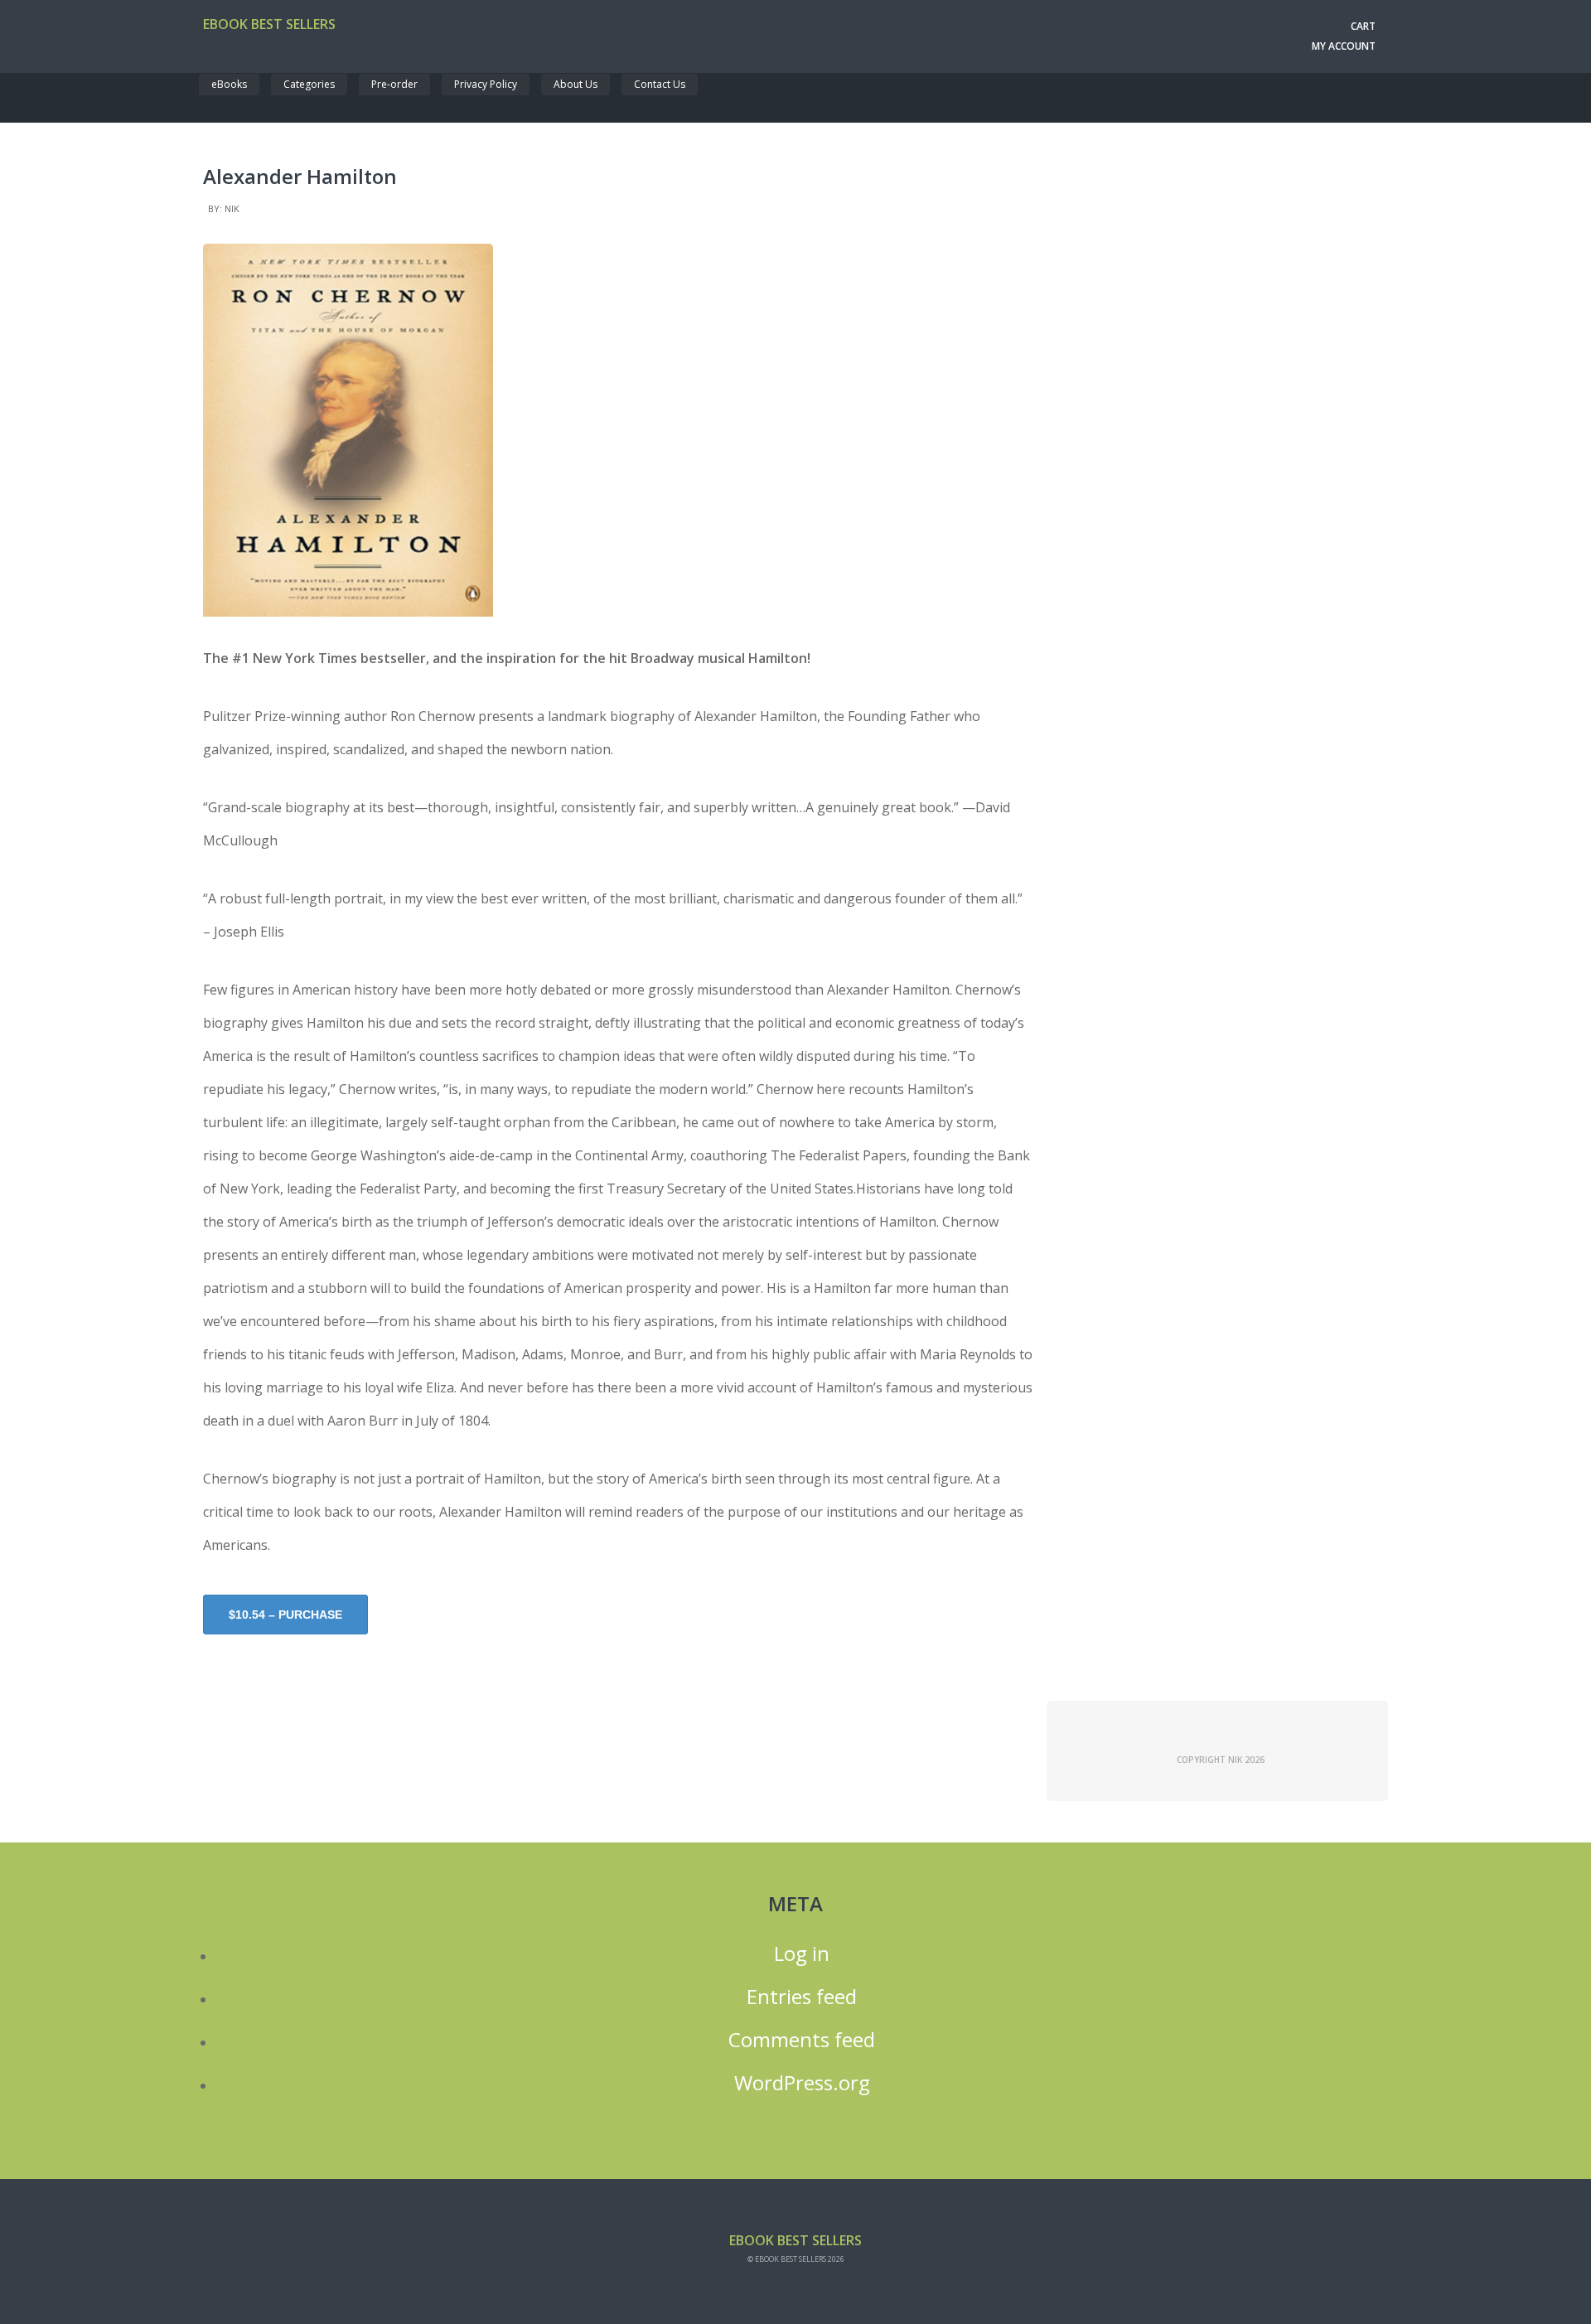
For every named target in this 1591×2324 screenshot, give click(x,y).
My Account (1344, 46)
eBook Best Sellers (269, 24)
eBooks (229, 84)
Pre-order (394, 84)
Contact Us (660, 84)
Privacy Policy (486, 84)
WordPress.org (802, 2083)
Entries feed (802, 1997)
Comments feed (802, 2040)
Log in (802, 1954)
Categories (309, 84)
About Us (575, 84)
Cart (1363, 26)
